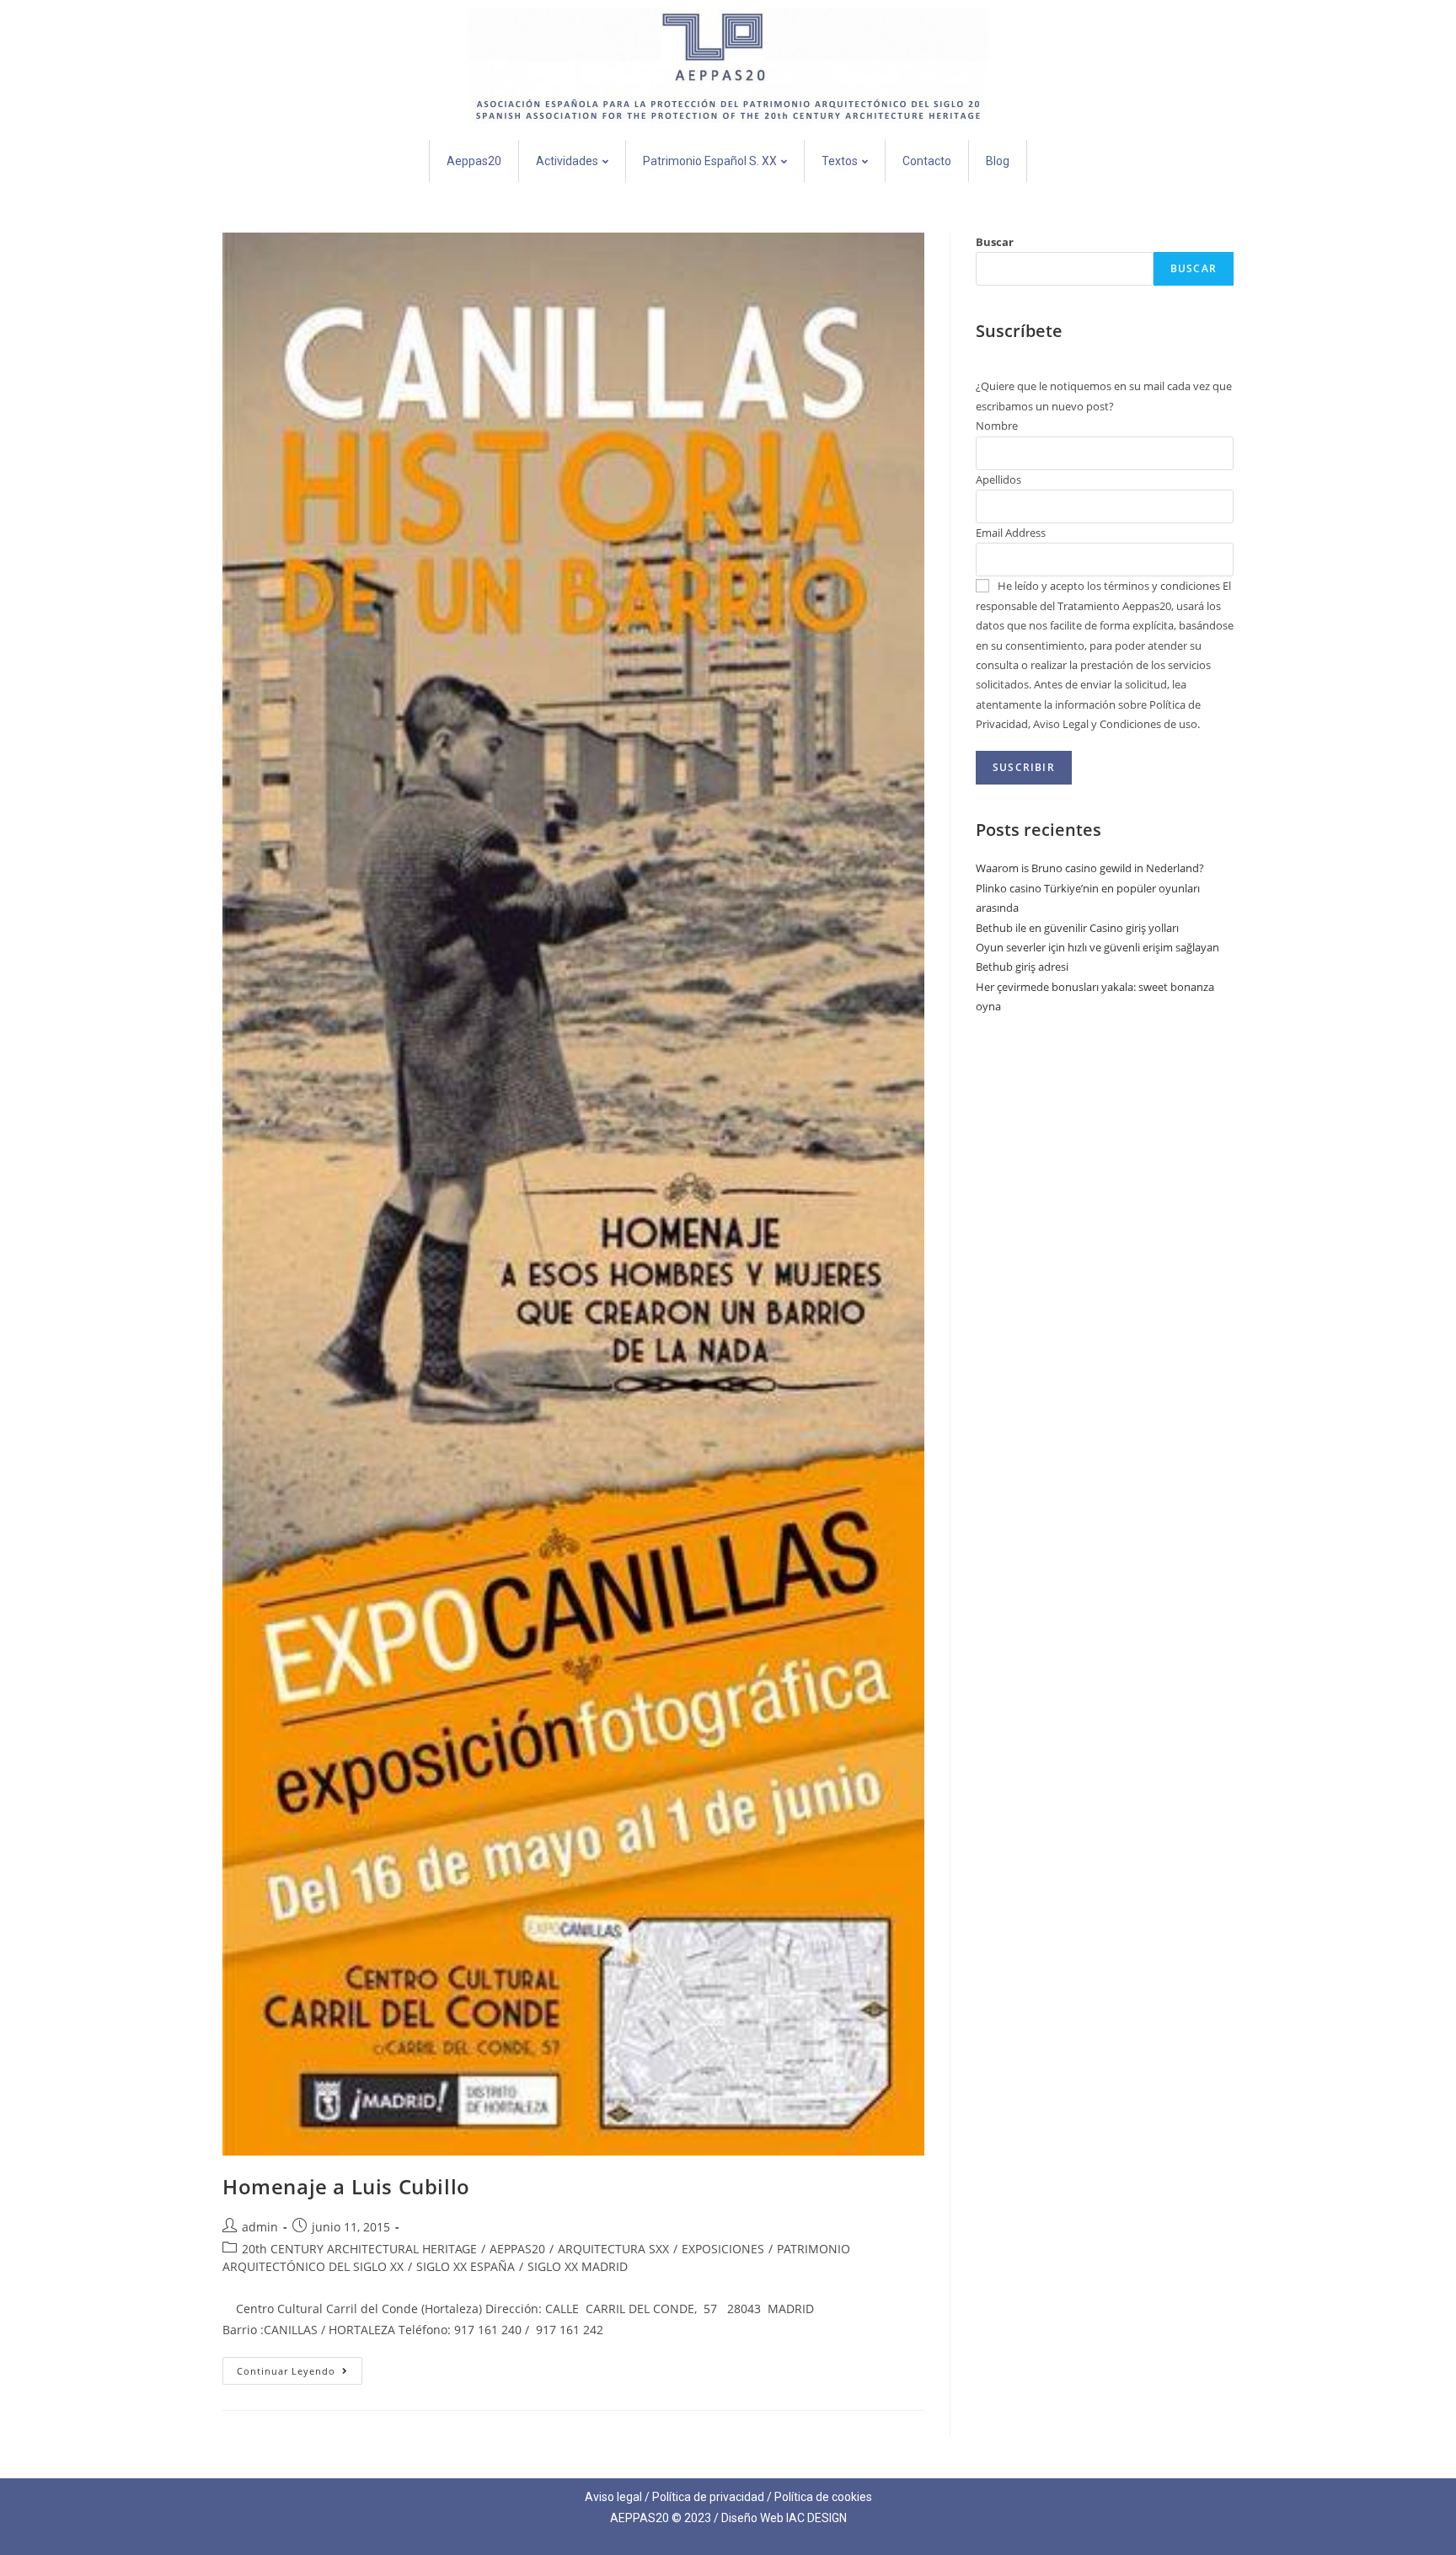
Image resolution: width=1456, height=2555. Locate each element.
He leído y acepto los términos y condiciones (1109, 586)
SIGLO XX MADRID (578, 2266)
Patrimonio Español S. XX (710, 161)
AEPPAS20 (517, 2249)
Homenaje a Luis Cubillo (346, 2186)
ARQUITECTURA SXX (613, 2249)
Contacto (927, 161)
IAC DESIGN (816, 2518)
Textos (840, 161)
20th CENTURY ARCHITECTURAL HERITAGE (359, 2249)
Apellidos (998, 479)
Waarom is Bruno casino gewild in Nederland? (1090, 868)
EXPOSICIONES (723, 2249)
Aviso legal (613, 2497)
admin (260, 2227)
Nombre (997, 426)
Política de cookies (823, 2497)
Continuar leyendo (300, 2367)
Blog (998, 161)
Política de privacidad (708, 2497)
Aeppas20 (474, 161)
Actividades (567, 161)
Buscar (995, 242)
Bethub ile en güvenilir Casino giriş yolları (1077, 928)
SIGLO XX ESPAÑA (466, 2266)
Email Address (1011, 533)
